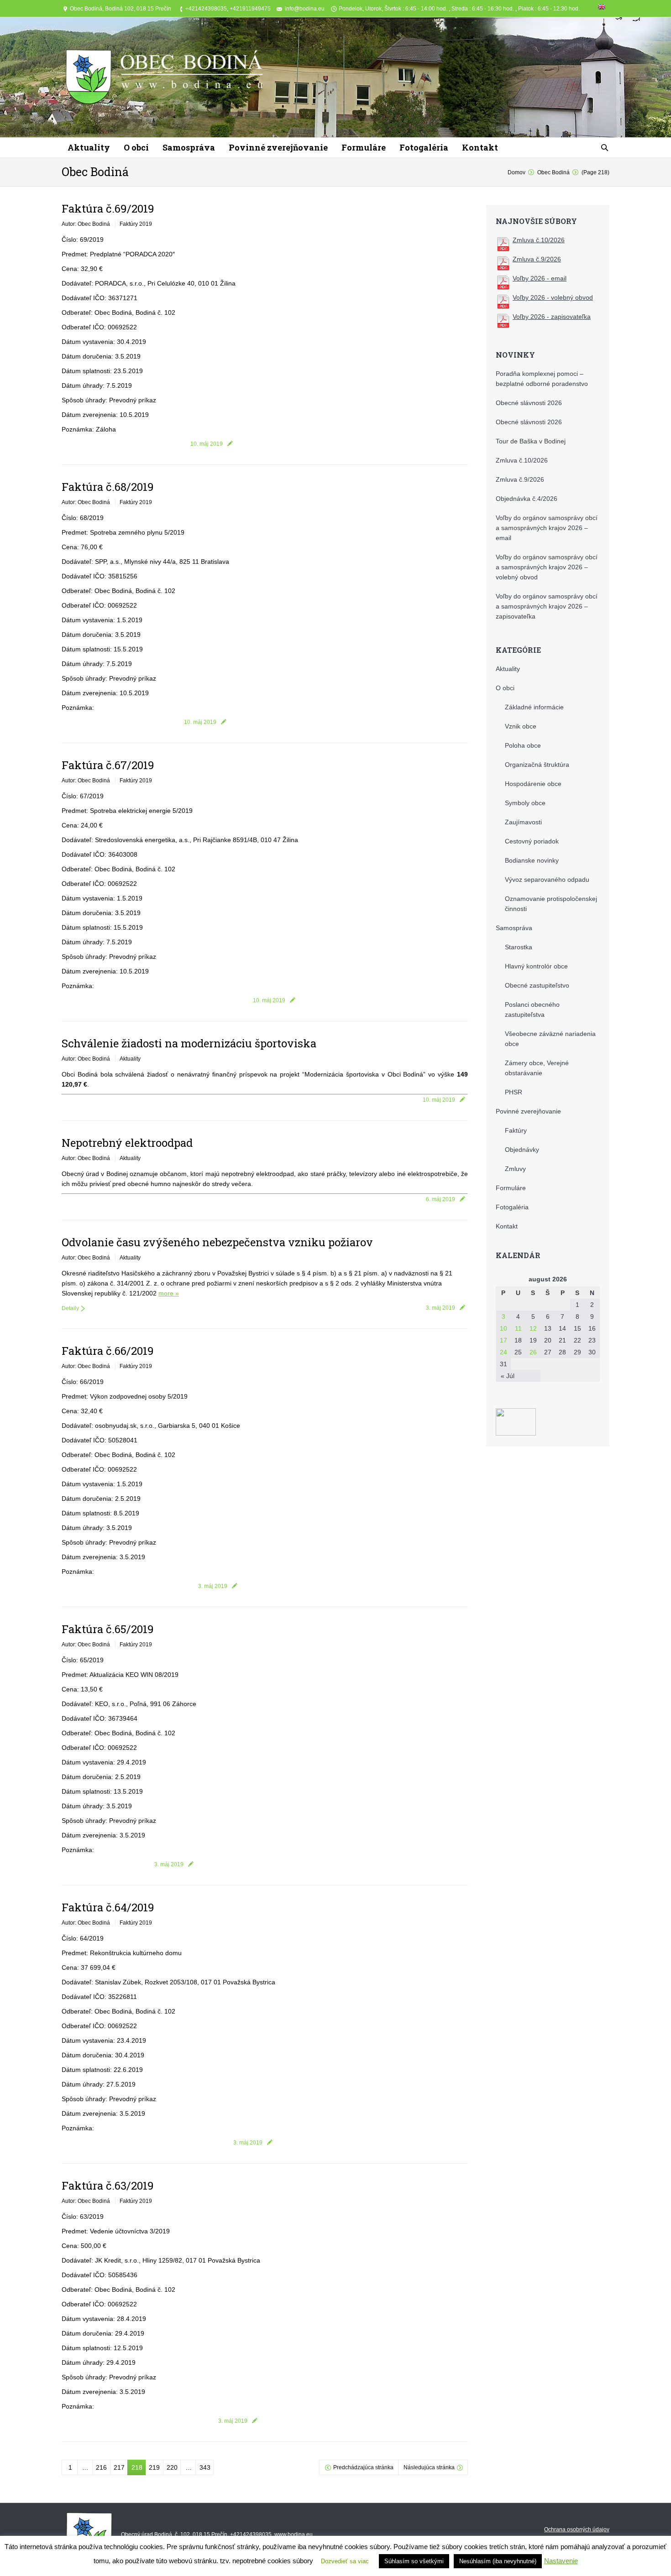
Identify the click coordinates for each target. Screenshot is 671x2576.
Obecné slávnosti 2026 (529, 403)
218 (137, 2467)
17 (503, 1340)
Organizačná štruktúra (537, 765)
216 (101, 2467)
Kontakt (507, 1226)
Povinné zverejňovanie (528, 1111)
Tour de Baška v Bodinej (531, 441)
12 (533, 1328)
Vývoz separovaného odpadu (547, 879)
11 (518, 1328)
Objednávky (522, 1150)
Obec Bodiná (95, 172)
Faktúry (516, 1130)
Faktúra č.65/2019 (108, 1629)
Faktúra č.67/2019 (108, 765)
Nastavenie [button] (561, 2561)
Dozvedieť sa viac (345, 2561)
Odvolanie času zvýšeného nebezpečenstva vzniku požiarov (217, 1242)
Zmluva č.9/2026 (537, 259)
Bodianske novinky (532, 860)
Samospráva (514, 928)
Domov (516, 172)
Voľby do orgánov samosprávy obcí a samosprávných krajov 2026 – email (547, 528)
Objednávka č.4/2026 (527, 499)
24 (503, 1352)
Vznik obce (521, 726)
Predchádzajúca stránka (363, 2467)
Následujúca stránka (429, 2467)
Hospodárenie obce (533, 784)
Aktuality (130, 1059)
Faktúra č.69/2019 (108, 208)
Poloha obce (523, 745)
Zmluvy (515, 1169)
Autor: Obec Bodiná (86, 224)
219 (154, 2467)
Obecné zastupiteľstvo (537, 985)
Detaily (70, 1308)
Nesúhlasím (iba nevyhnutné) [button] (498, 2561)
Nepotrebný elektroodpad (127, 1143)
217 (119, 2467)
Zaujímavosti (523, 822)
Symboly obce (525, 803)
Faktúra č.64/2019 (108, 1907)
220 (172, 2467)
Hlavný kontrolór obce (536, 966)
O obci (505, 688)
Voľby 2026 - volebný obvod (553, 297)
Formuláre (511, 1188)
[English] (602, 9)
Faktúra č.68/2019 (108, 487)
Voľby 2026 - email (540, 278)
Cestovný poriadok (532, 841)
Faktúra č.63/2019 (108, 2186)
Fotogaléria (512, 1207)
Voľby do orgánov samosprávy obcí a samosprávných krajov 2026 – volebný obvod (547, 567)
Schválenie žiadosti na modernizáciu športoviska (189, 1043)
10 (503, 1328)
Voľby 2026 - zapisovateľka (552, 317)
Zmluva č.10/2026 (539, 240)
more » (169, 1293)
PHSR (514, 1092)
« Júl (508, 1376)
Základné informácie (534, 707)
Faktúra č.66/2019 (108, 1351)
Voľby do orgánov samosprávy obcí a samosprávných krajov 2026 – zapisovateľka (547, 606)
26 (533, 1352)
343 (205, 2467)
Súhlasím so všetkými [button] (414, 2561)
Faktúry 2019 (136, 224)
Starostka (519, 947)
